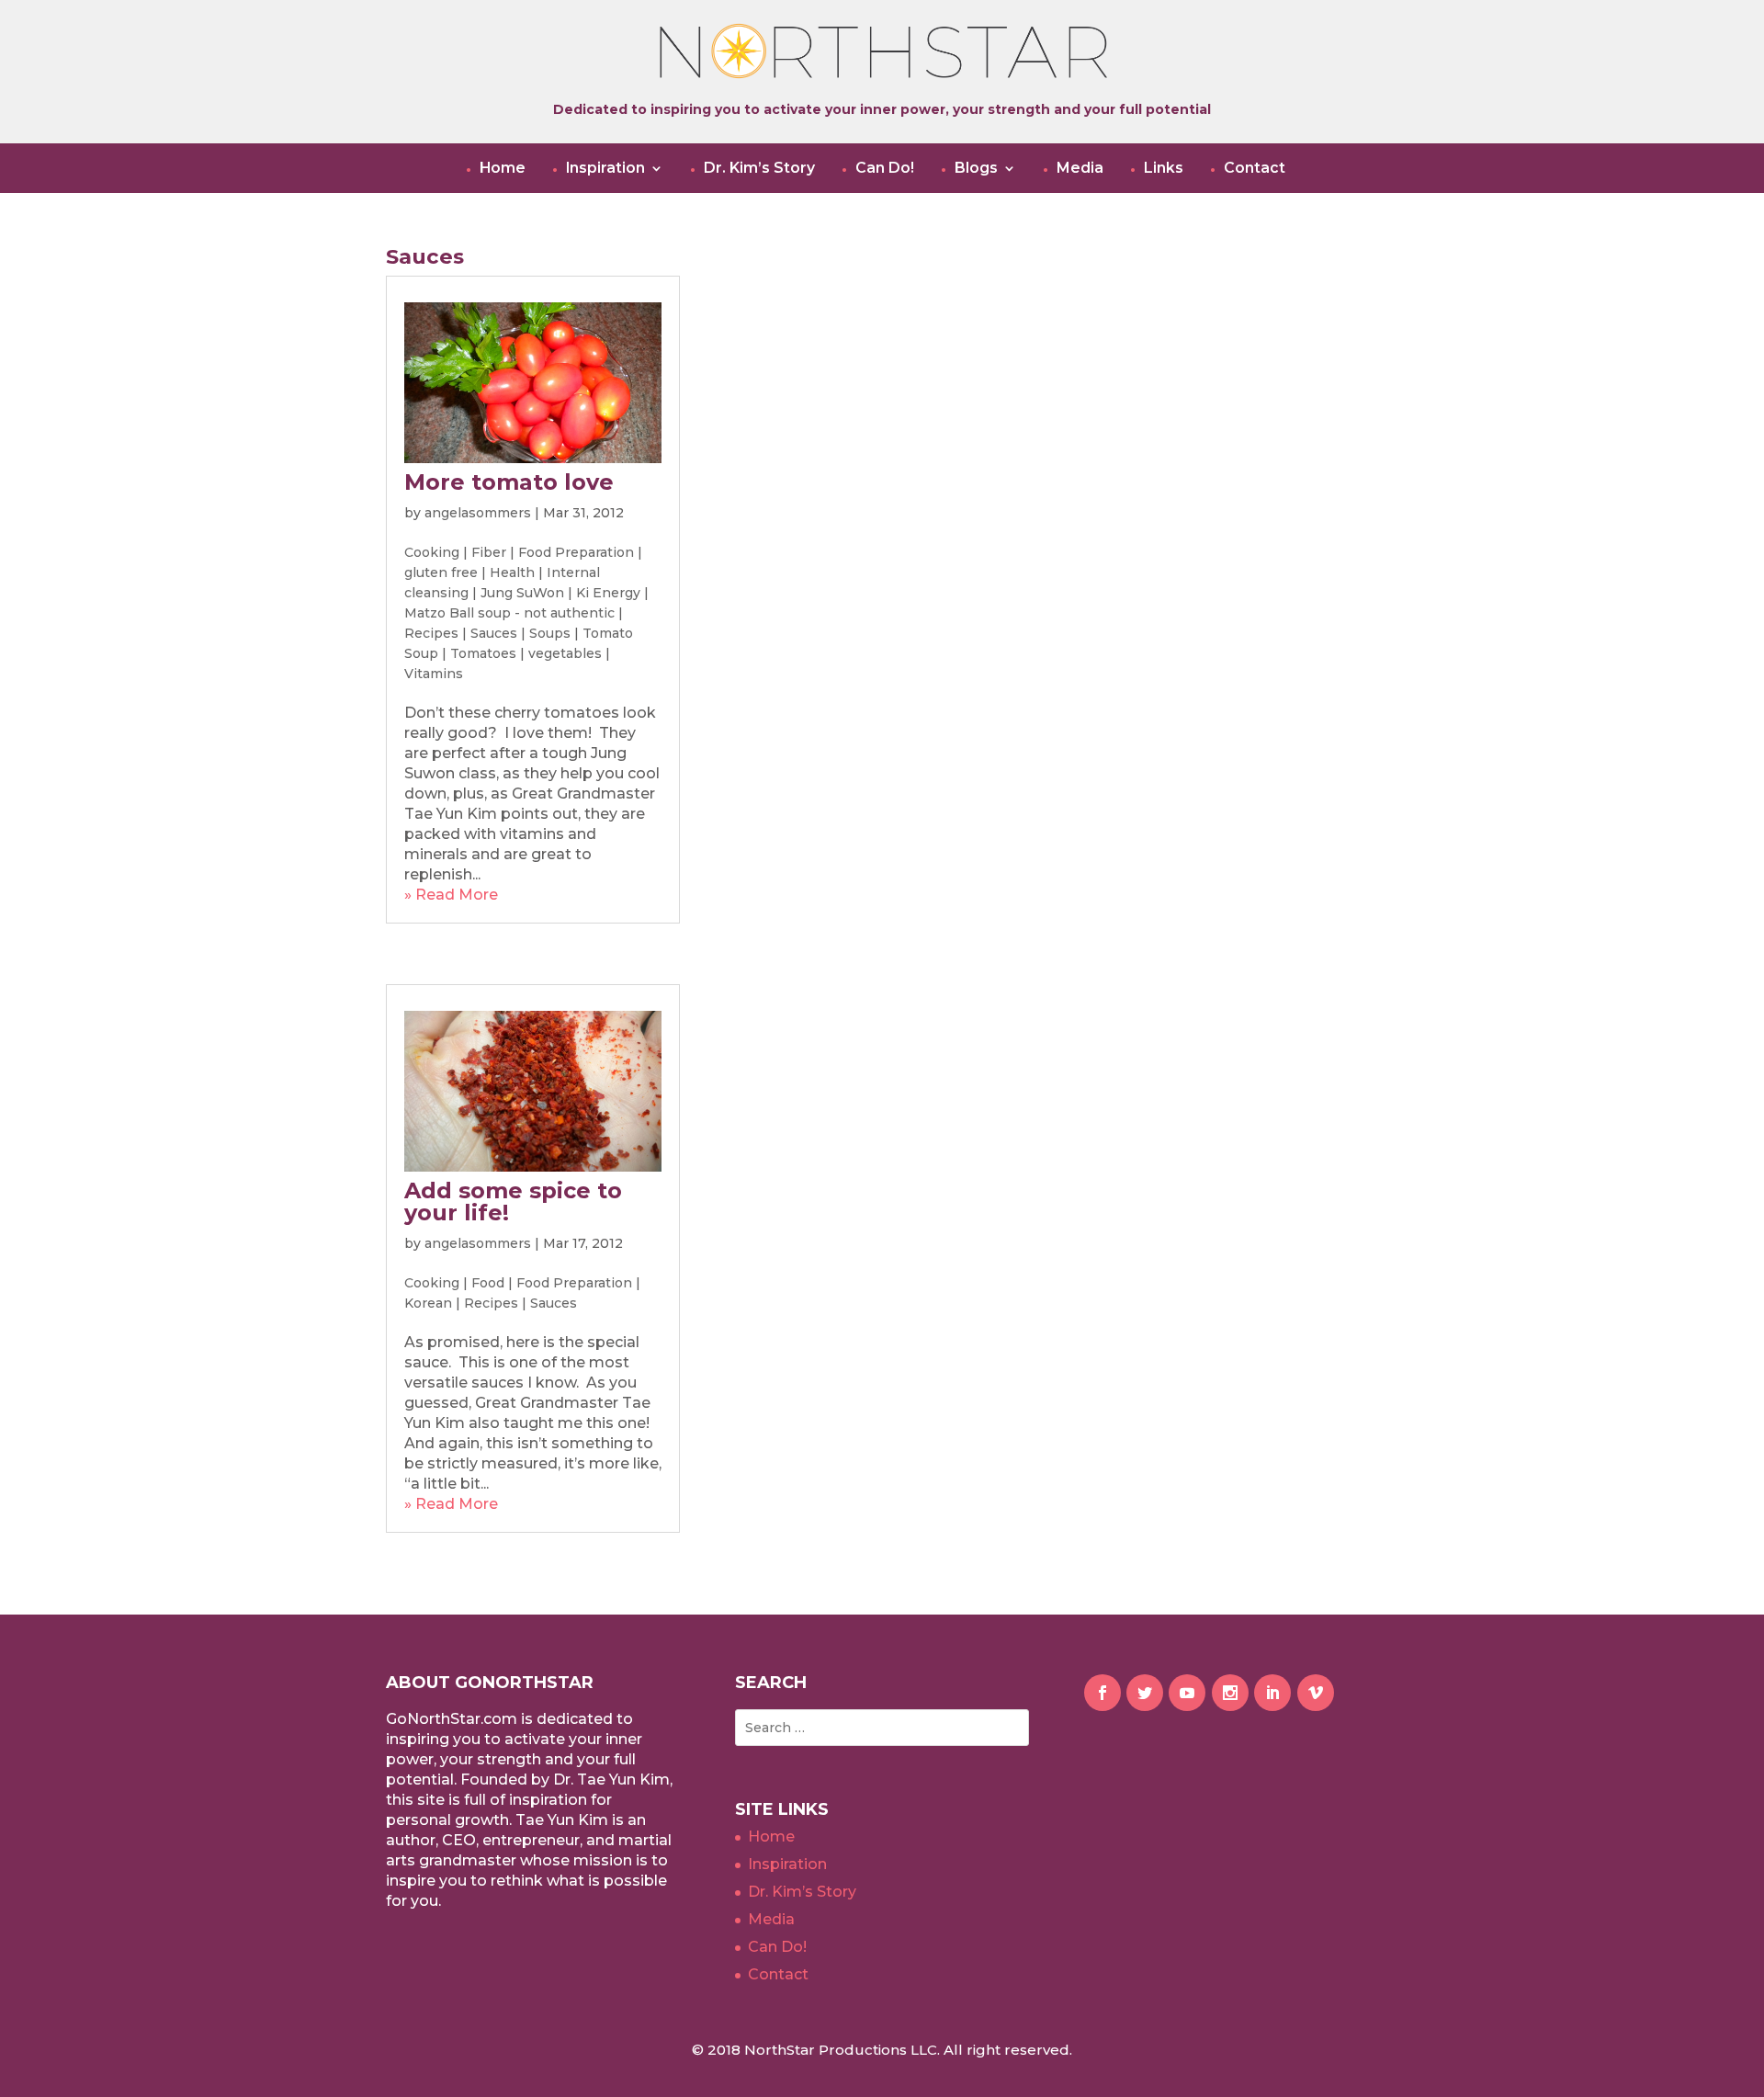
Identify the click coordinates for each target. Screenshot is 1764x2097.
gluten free (441, 572)
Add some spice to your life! (513, 1202)
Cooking (432, 552)
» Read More (451, 895)
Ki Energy (608, 593)
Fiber (489, 552)
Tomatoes (483, 653)
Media (1080, 168)
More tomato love (509, 482)
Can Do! (885, 168)
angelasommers (478, 513)
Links (1164, 168)
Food (488, 1283)
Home (503, 168)
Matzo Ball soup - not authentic (509, 613)
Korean (428, 1303)
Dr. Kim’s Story (759, 168)
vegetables (565, 653)
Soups (550, 633)
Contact (1255, 168)
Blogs (976, 168)
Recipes (431, 633)
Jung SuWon (522, 593)
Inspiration (605, 168)
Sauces (494, 633)
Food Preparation (576, 552)
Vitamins (434, 674)
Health (512, 572)
